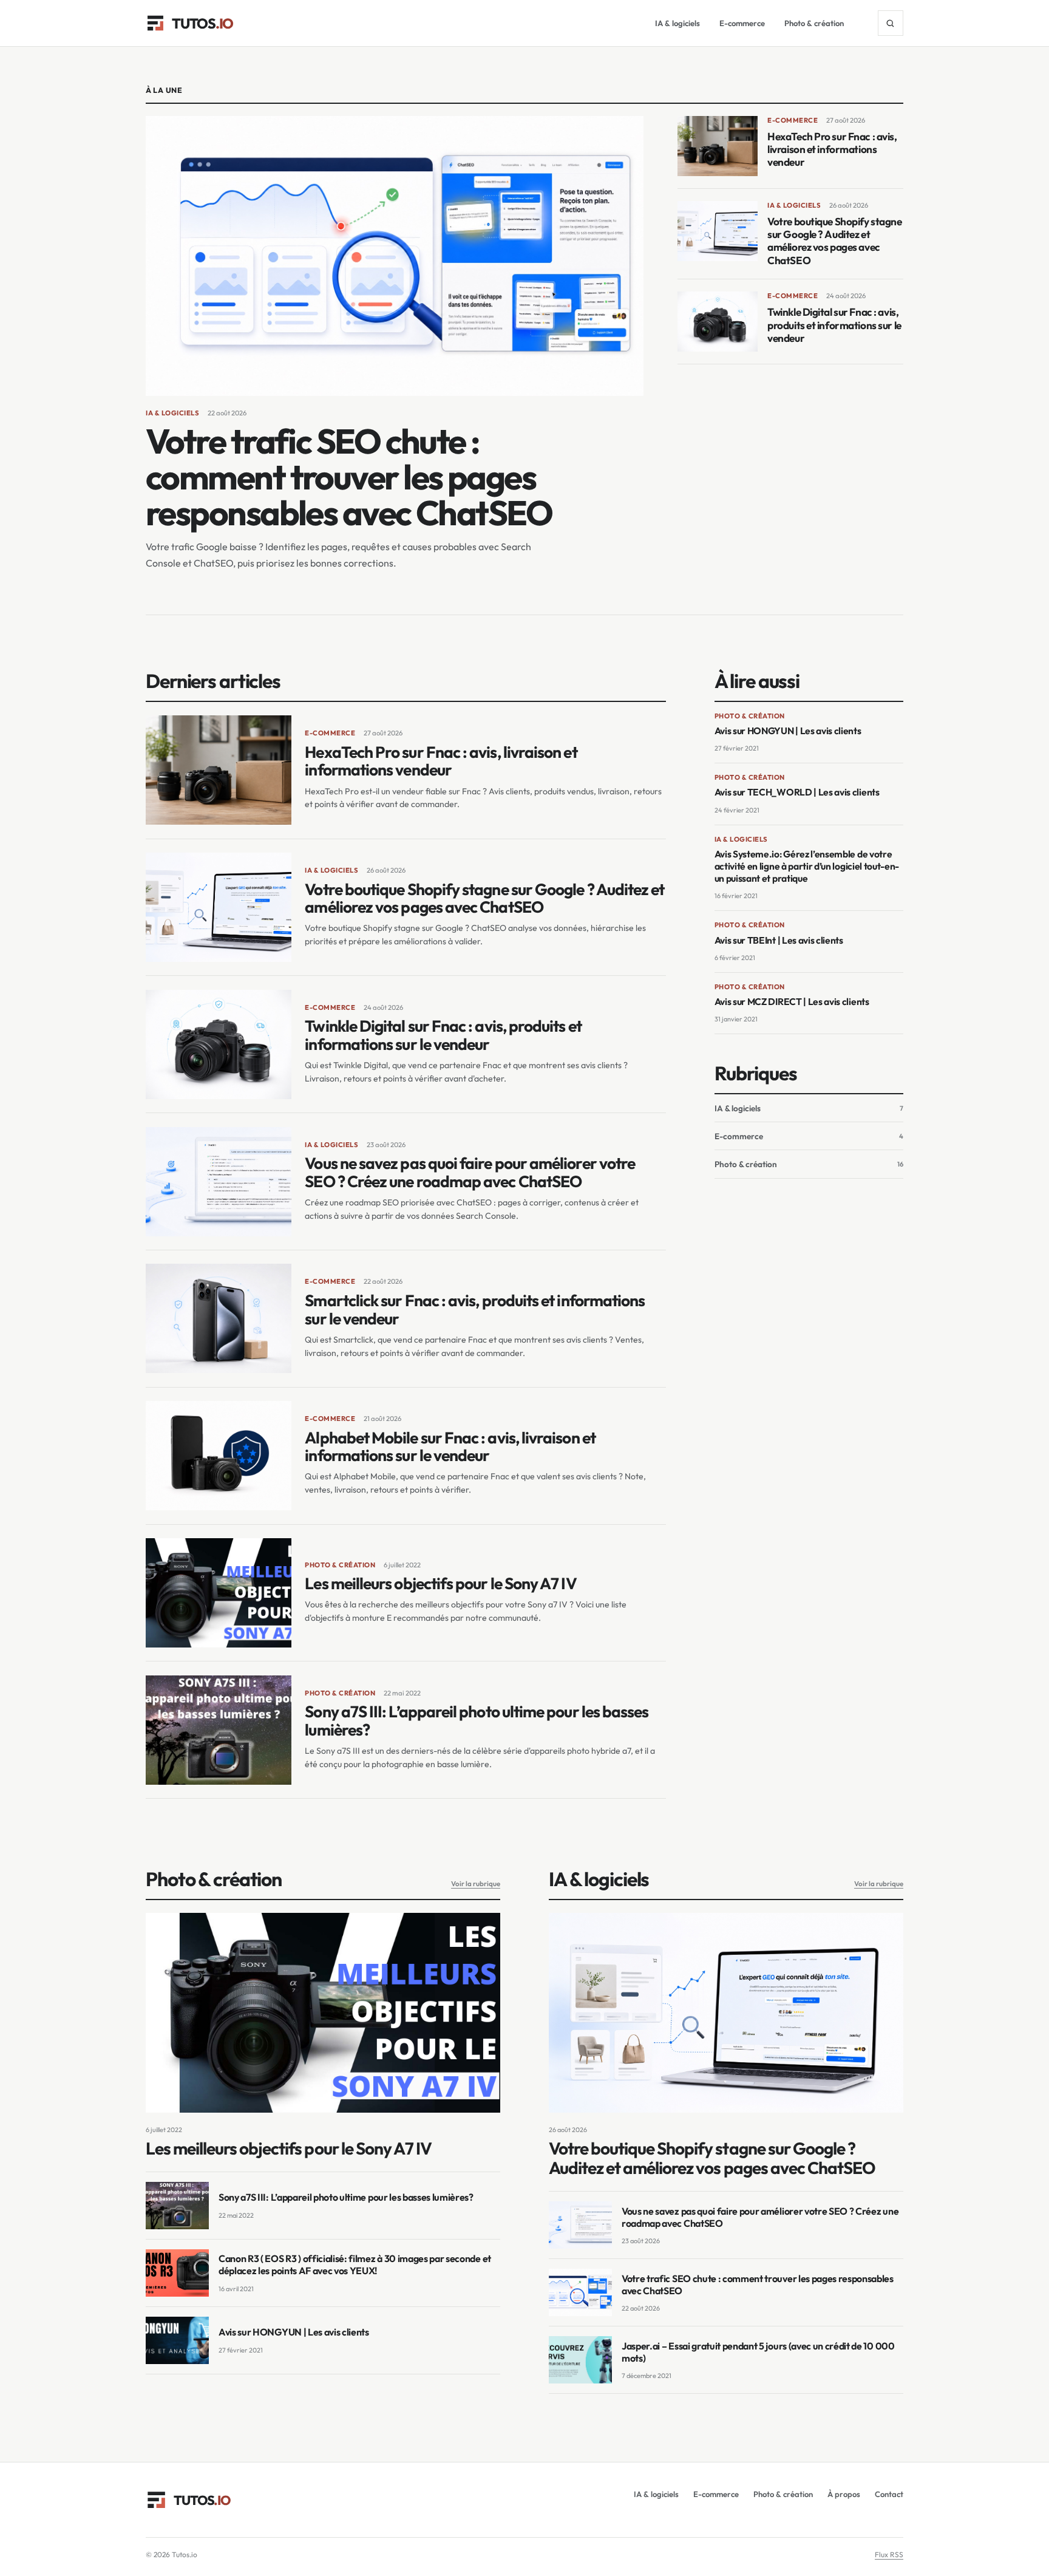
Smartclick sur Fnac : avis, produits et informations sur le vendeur (475, 1310)
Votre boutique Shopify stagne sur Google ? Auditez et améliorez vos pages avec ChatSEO (834, 241)
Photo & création (814, 23)
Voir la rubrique (476, 1883)
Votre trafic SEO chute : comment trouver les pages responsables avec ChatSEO (349, 477)
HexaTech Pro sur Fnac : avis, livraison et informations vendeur (832, 149)
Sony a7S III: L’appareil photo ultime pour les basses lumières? (477, 1721)
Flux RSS (889, 2554)
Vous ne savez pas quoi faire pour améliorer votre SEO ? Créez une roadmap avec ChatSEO (470, 1172)
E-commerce (742, 23)
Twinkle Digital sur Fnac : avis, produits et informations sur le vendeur (834, 325)
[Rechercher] (891, 23)
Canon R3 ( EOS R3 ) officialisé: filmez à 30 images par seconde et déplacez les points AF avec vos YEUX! (355, 2264)
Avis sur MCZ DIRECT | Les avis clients (792, 1001)
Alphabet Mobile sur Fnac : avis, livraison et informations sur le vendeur (450, 1447)
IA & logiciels (677, 23)
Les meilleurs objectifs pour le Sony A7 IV (440, 1583)
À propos (844, 2494)
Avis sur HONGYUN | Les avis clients (788, 731)
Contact (889, 2494)
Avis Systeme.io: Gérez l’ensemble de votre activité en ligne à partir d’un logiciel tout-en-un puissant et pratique (807, 866)
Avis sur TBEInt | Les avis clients (779, 940)
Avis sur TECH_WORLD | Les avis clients (797, 792)
